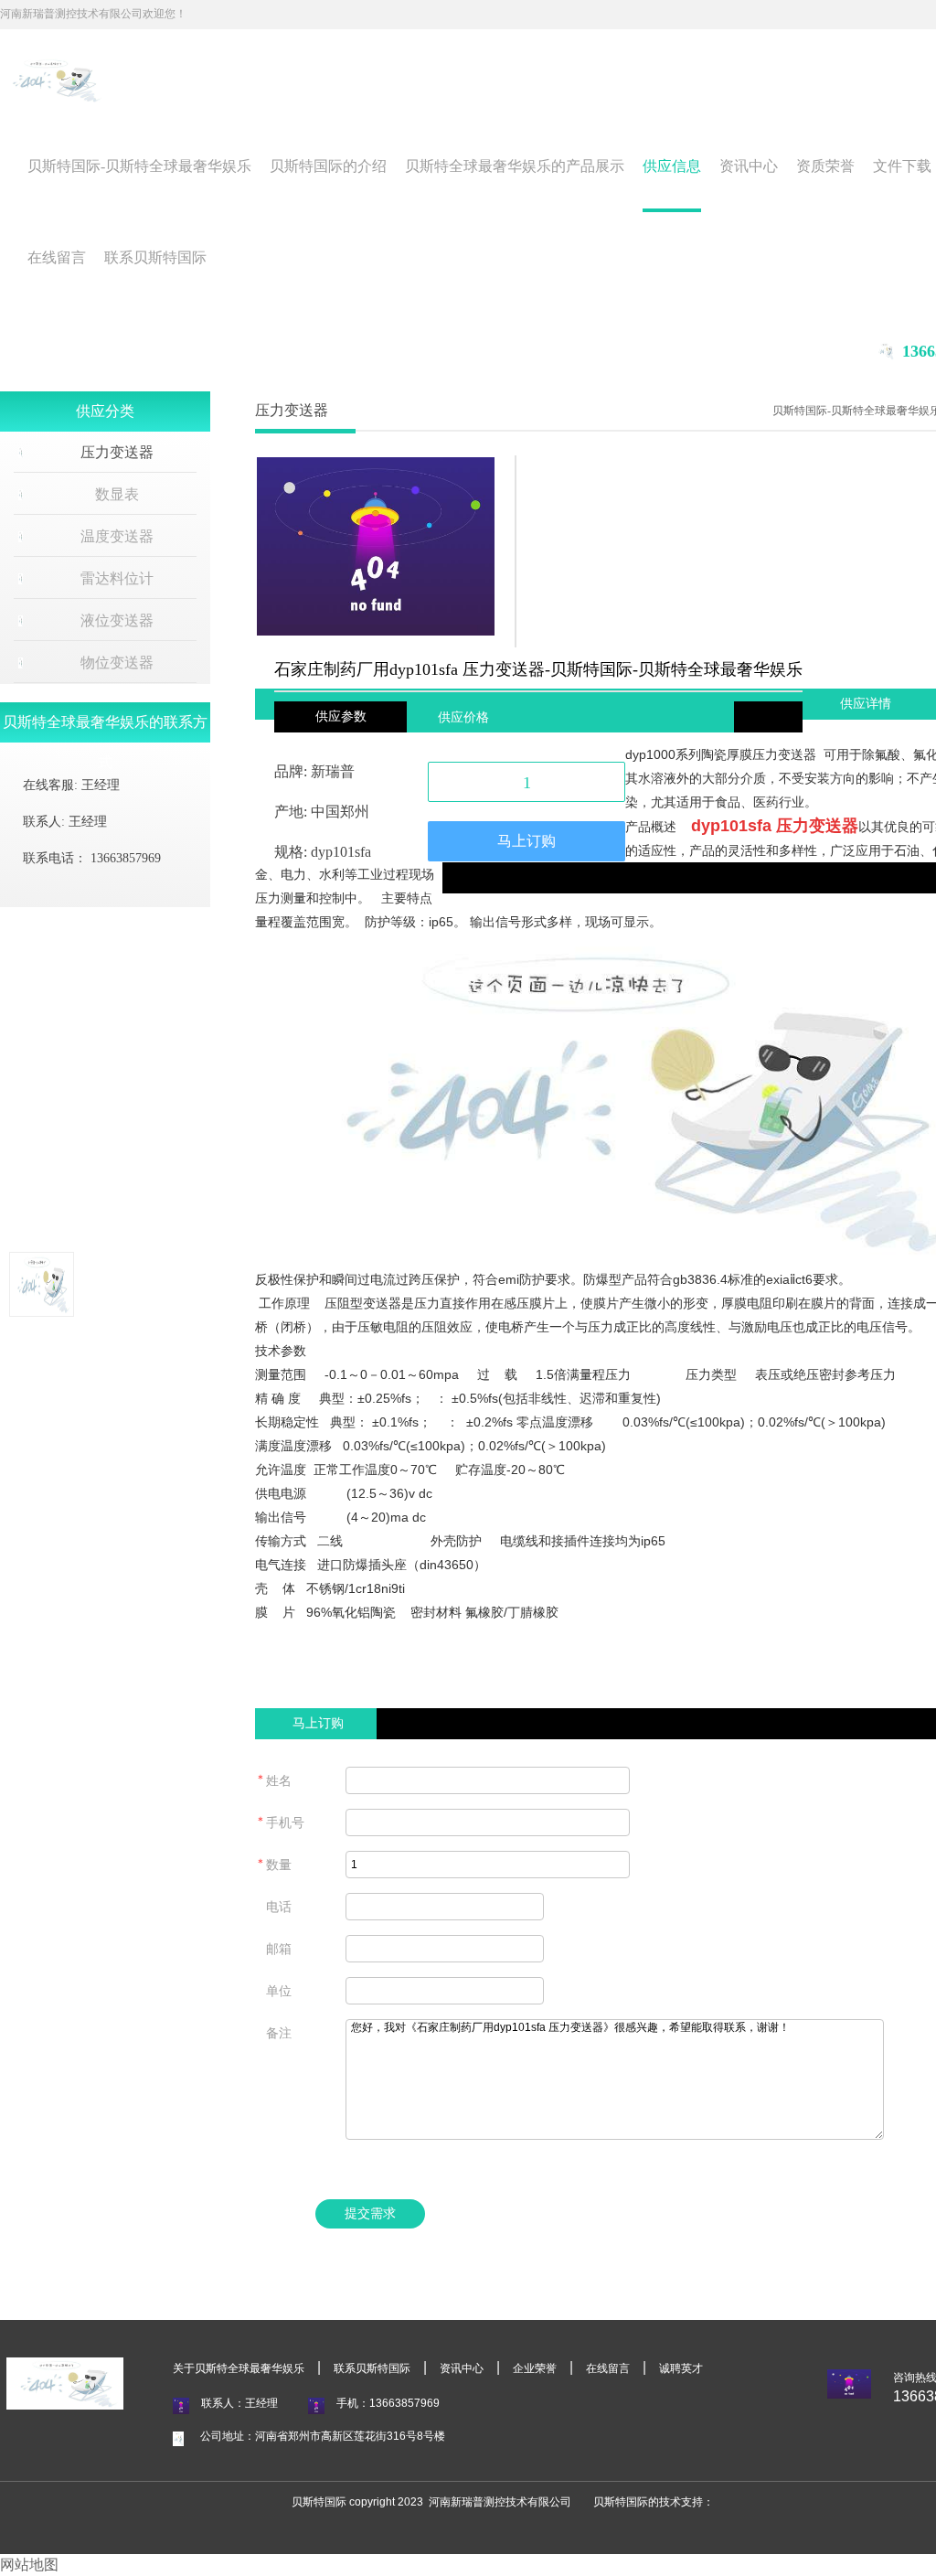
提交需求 (370, 2213)
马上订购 (526, 841)
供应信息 (672, 166)
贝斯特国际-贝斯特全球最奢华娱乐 (139, 166)
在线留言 (57, 257)
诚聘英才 (681, 2368)
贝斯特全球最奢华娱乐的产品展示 (515, 166)
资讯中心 (749, 166)
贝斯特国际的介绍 (328, 166)
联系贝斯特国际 (155, 257)
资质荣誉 (825, 166)
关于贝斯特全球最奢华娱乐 (239, 2368)
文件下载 (902, 166)
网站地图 (29, 2565)
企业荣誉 (535, 2368)
